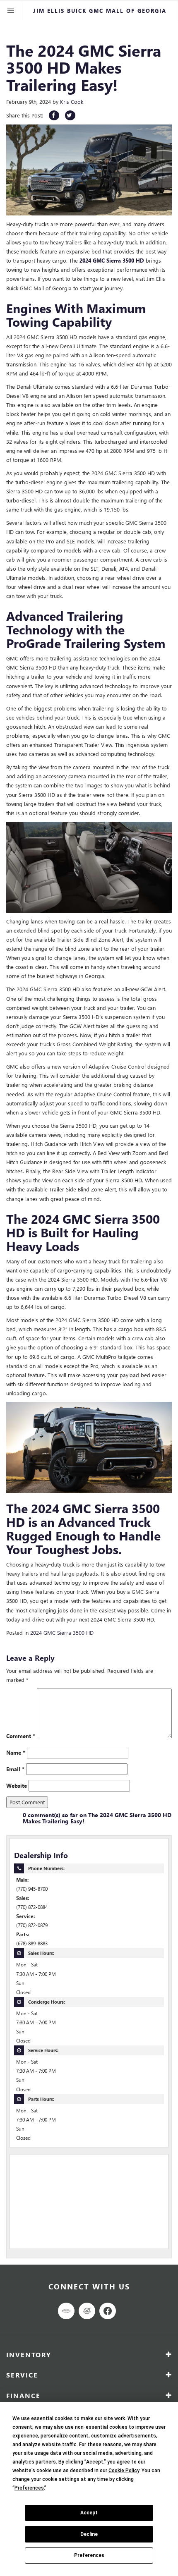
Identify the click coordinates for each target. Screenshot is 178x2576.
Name (16, 1752)
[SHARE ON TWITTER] (70, 115)
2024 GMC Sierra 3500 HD (62, 1632)
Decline (89, 2534)
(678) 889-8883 (32, 1943)
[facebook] (108, 2311)
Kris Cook (72, 102)
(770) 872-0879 (32, 1925)
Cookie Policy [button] (124, 2471)
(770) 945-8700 (32, 1889)
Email (15, 1769)
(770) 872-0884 (32, 1907)
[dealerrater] (87, 2311)
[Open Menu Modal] (11, 11)
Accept (89, 2513)
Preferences (89, 2555)
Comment (21, 1736)
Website (17, 1786)
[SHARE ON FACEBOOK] (54, 115)
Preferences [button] (29, 2488)
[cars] (66, 2311)
